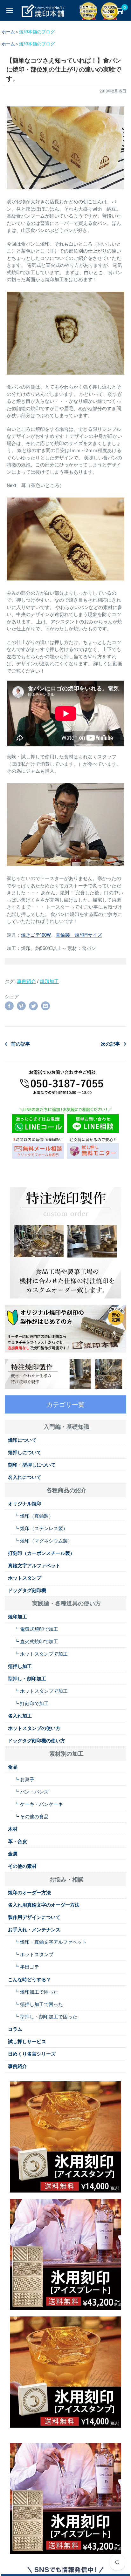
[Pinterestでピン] (21, 1006)
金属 (13, 1854)
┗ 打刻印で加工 (31, 1703)
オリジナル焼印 (25, 1503)
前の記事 (21, 1044)
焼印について (22, 1440)
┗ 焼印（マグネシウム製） (43, 1541)
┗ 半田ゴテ (27, 1967)
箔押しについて (25, 1452)
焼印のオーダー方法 (29, 1892)
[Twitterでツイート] (33, 1006)
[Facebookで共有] (9, 1006)
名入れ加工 (20, 1716)
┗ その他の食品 (31, 1816)
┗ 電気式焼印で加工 (36, 1629)
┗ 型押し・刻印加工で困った (46, 2017)
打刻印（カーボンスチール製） (41, 1553)
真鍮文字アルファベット (34, 1565)
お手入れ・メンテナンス (34, 1929)
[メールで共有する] (45, 1006)
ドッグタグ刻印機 (27, 1590)
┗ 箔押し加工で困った (39, 2004)
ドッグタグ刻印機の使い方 (37, 1740)
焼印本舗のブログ (37, 32)
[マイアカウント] (107, 10)
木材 (13, 1829)
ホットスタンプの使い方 (34, 1728)
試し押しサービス (27, 2041)
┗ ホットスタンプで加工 (41, 1654)
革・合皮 (17, 1841)
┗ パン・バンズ (31, 1792)
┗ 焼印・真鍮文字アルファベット (51, 1942)
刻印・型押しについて (32, 1465)
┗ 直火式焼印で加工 (36, 1641)
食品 (13, 1767)
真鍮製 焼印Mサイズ (79, 935)
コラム (15, 2029)
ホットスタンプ (25, 1578)
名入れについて (25, 1477)
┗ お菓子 (24, 1779)
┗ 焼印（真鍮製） (34, 1516)
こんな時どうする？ (29, 1979)
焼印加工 (49, 981)
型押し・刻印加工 (27, 1678)
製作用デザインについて (34, 1917)
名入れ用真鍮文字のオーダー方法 (44, 1905)
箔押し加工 (20, 1666)
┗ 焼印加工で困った (36, 1992)
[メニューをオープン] (10, 10)
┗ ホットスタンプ (34, 1954)
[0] (119, 10)
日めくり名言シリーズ (32, 2054)
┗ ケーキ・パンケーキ (39, 1804)
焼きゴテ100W (36, 935)
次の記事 (110, 1044)
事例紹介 (26, 981)
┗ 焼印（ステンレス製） (41, 1528)
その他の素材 (22, 1866)
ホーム (8, 32)
